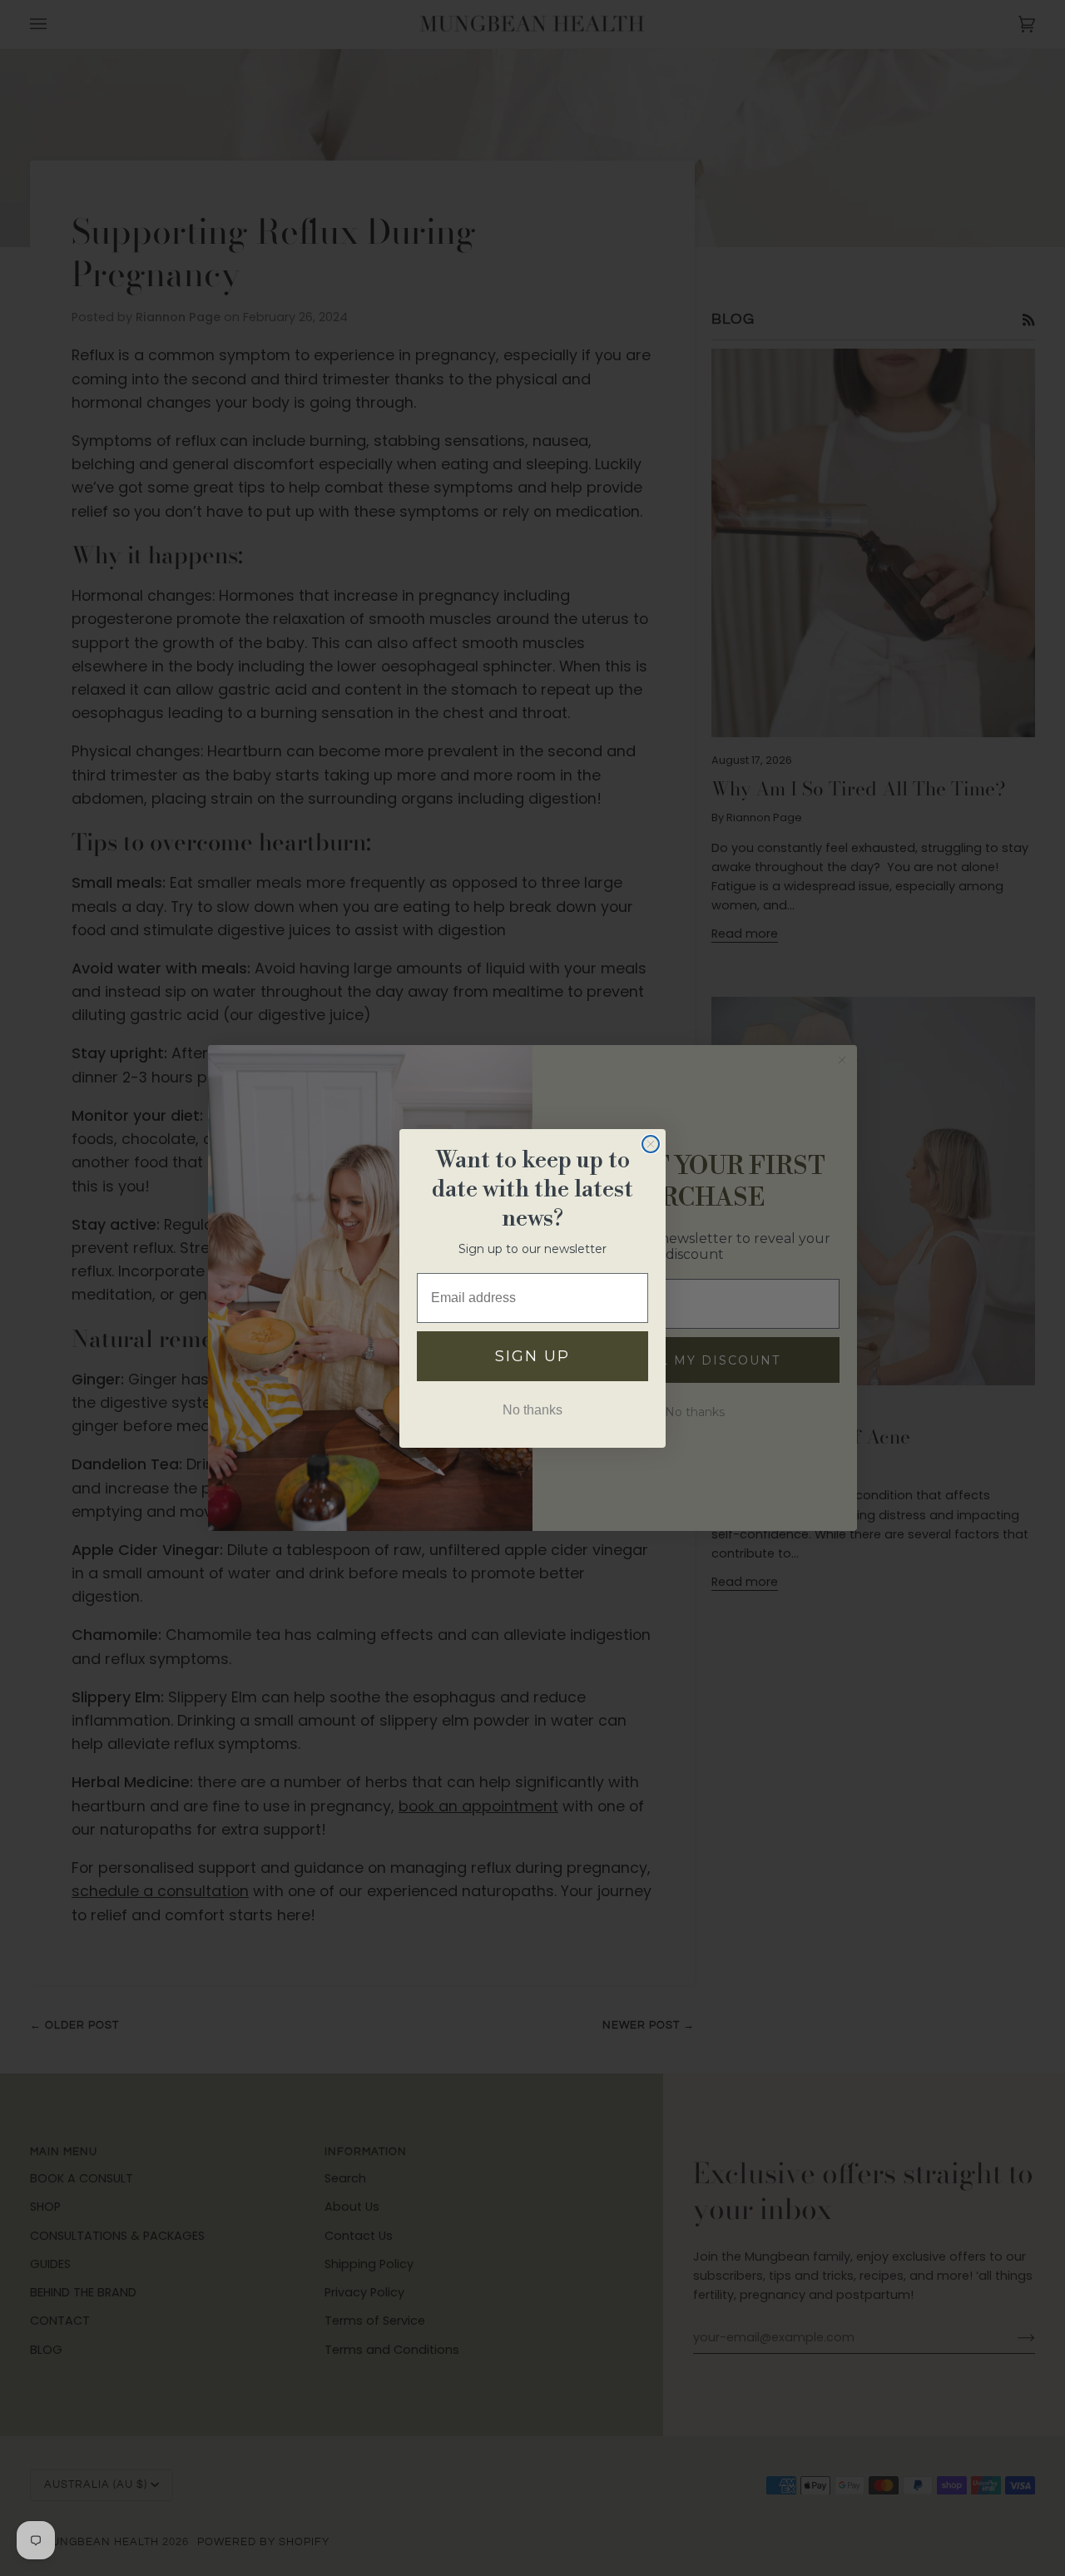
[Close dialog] (651, 1144)
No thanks (532, 1410)
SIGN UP (532, 1356)
